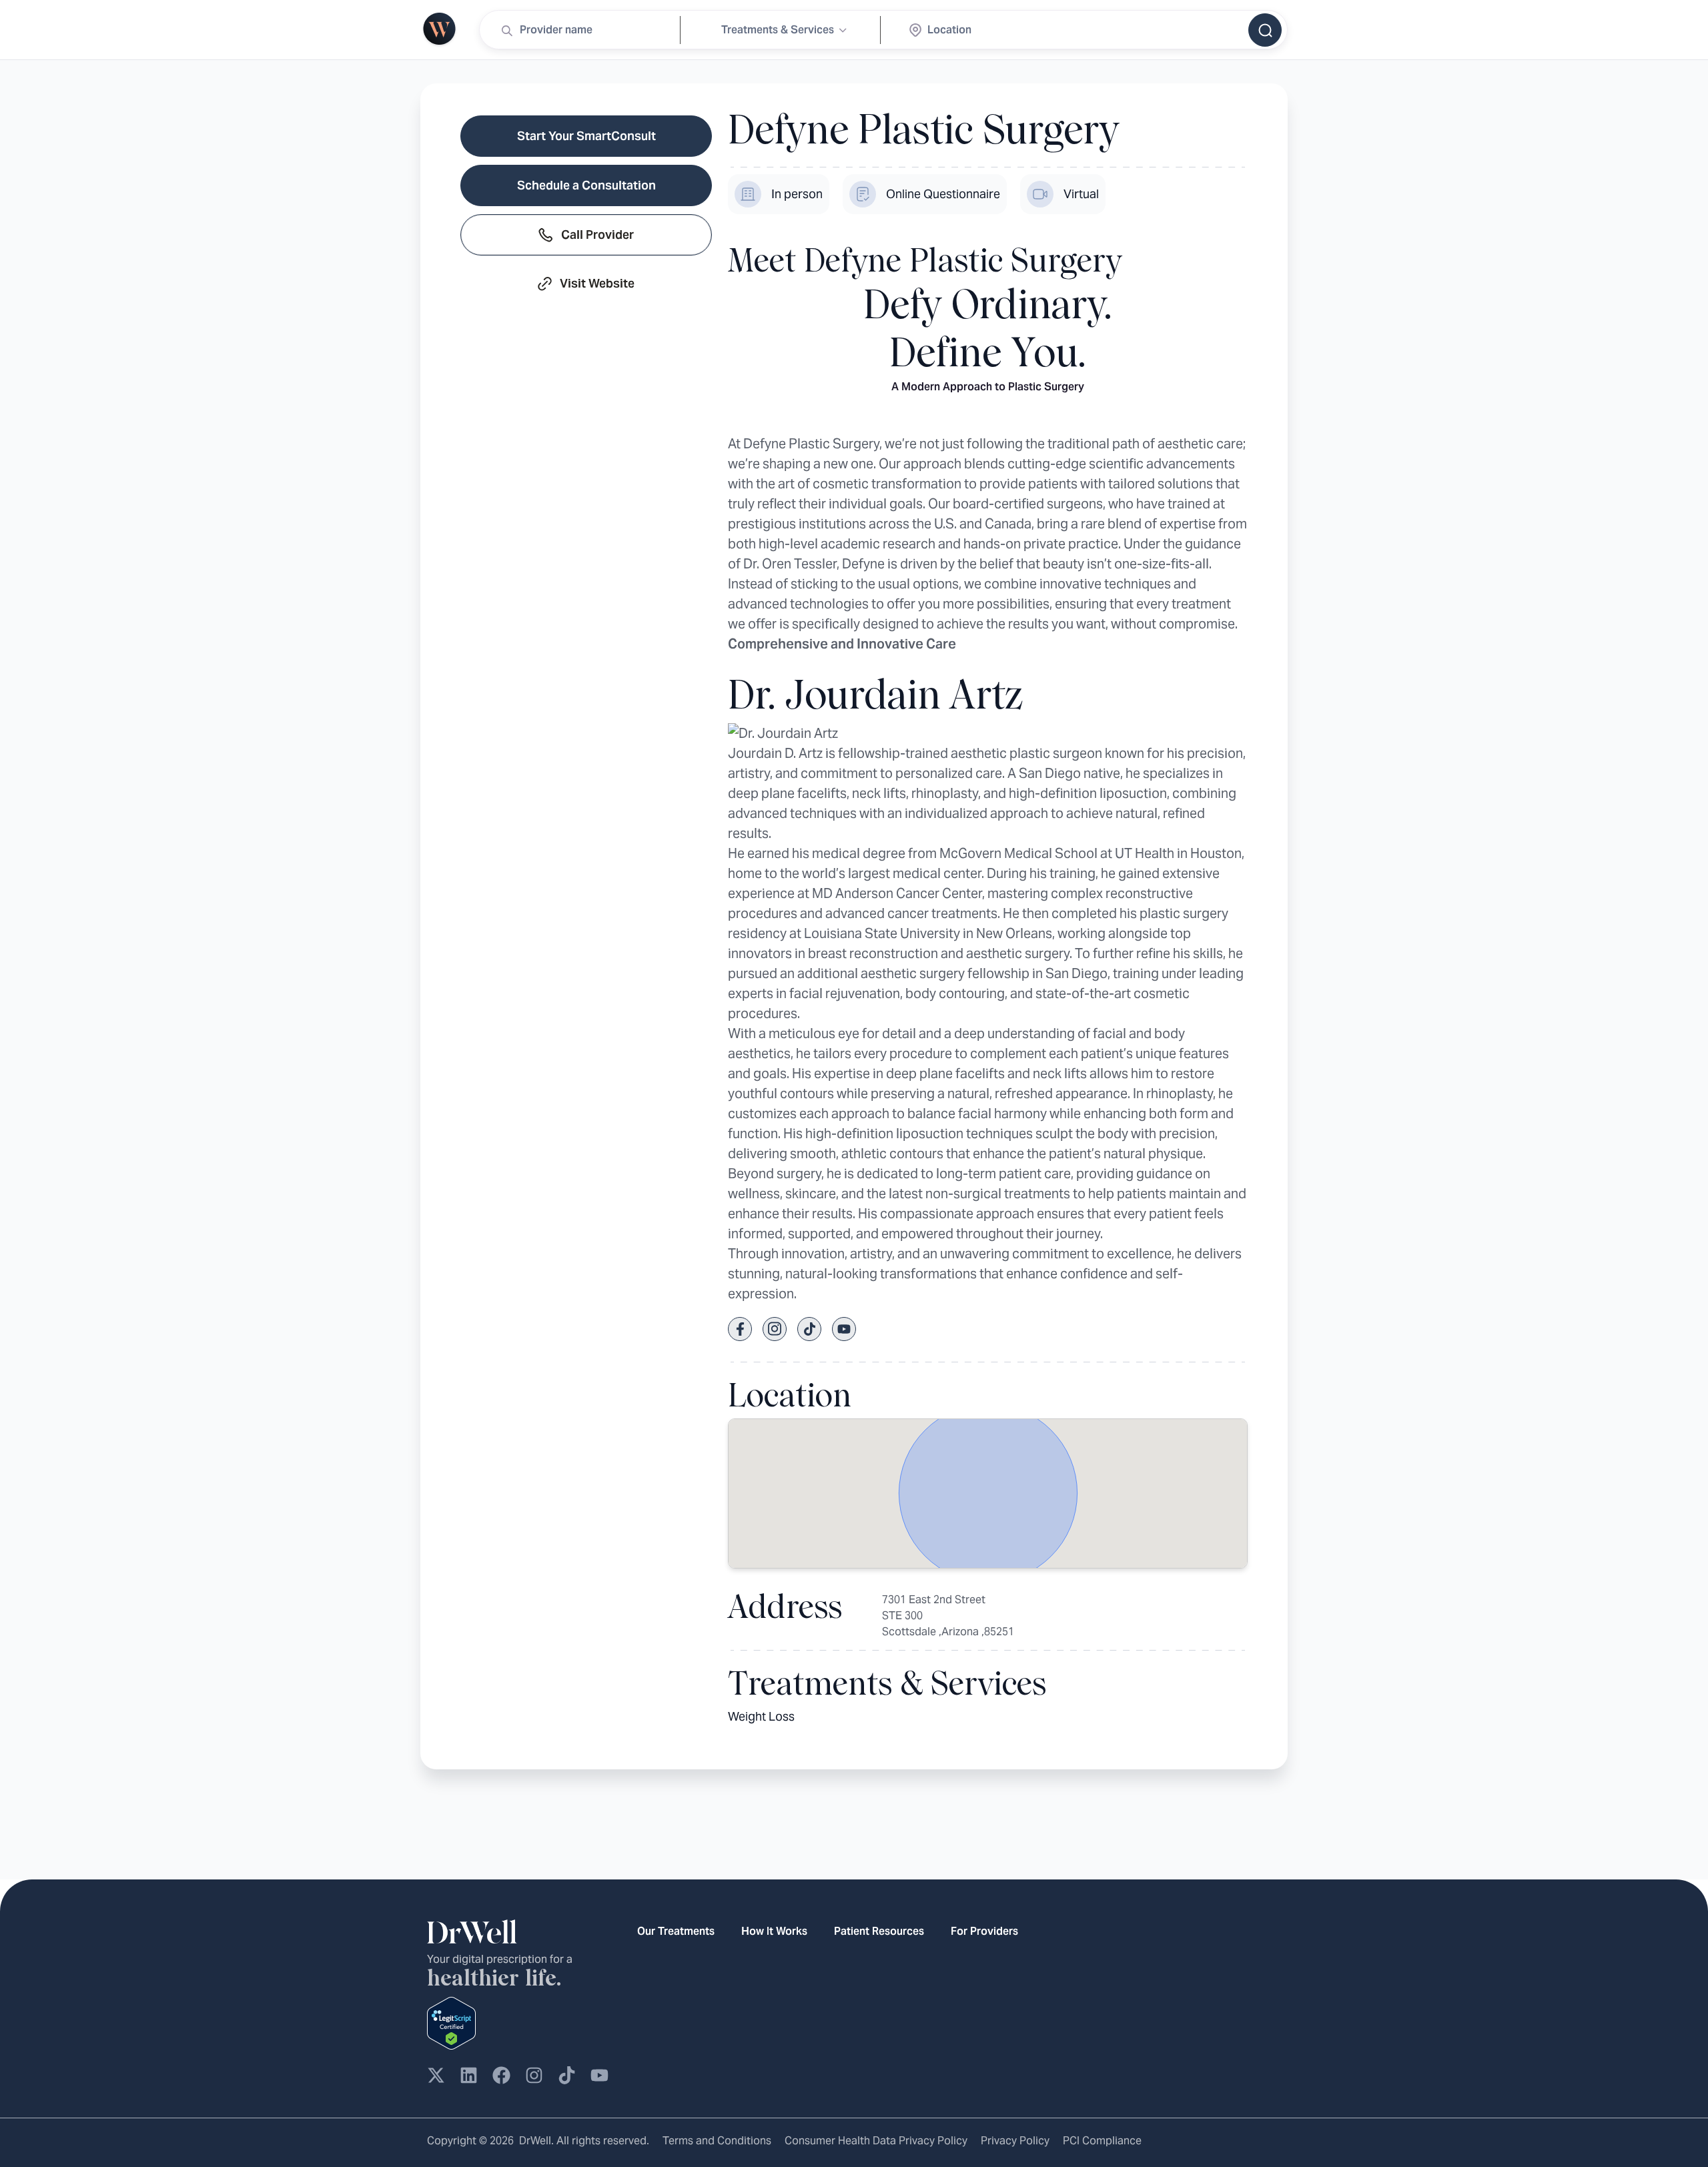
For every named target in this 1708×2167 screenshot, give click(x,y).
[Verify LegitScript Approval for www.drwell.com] (451, 2022)
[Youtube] (599, 2075)
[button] (988, 1493)
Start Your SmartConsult (586, 136)
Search (1265, 30)
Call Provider (597, 235)
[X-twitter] (436, 2075)
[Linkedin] (469, 2075)
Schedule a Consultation (586, 185)
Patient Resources (879, 1931)
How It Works (774, 1931)
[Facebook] (501, 2075)
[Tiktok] (567, 2075)
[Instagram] (534, 2075)
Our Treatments (676, 1931)
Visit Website (597, 283)
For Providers (984, 1931)
